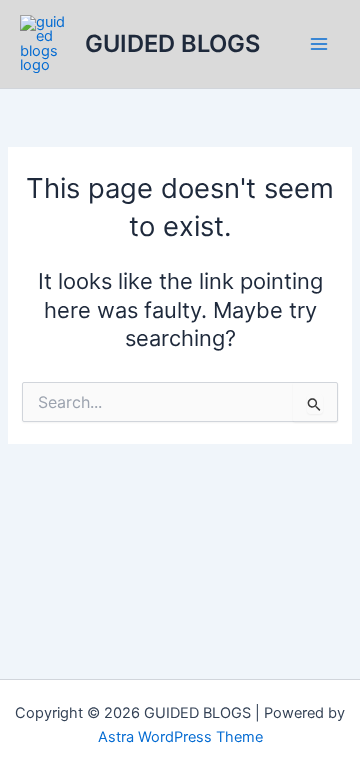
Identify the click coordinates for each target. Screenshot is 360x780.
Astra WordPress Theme (180, 737)
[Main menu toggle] (319, 44)
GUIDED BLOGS (172, 43)
